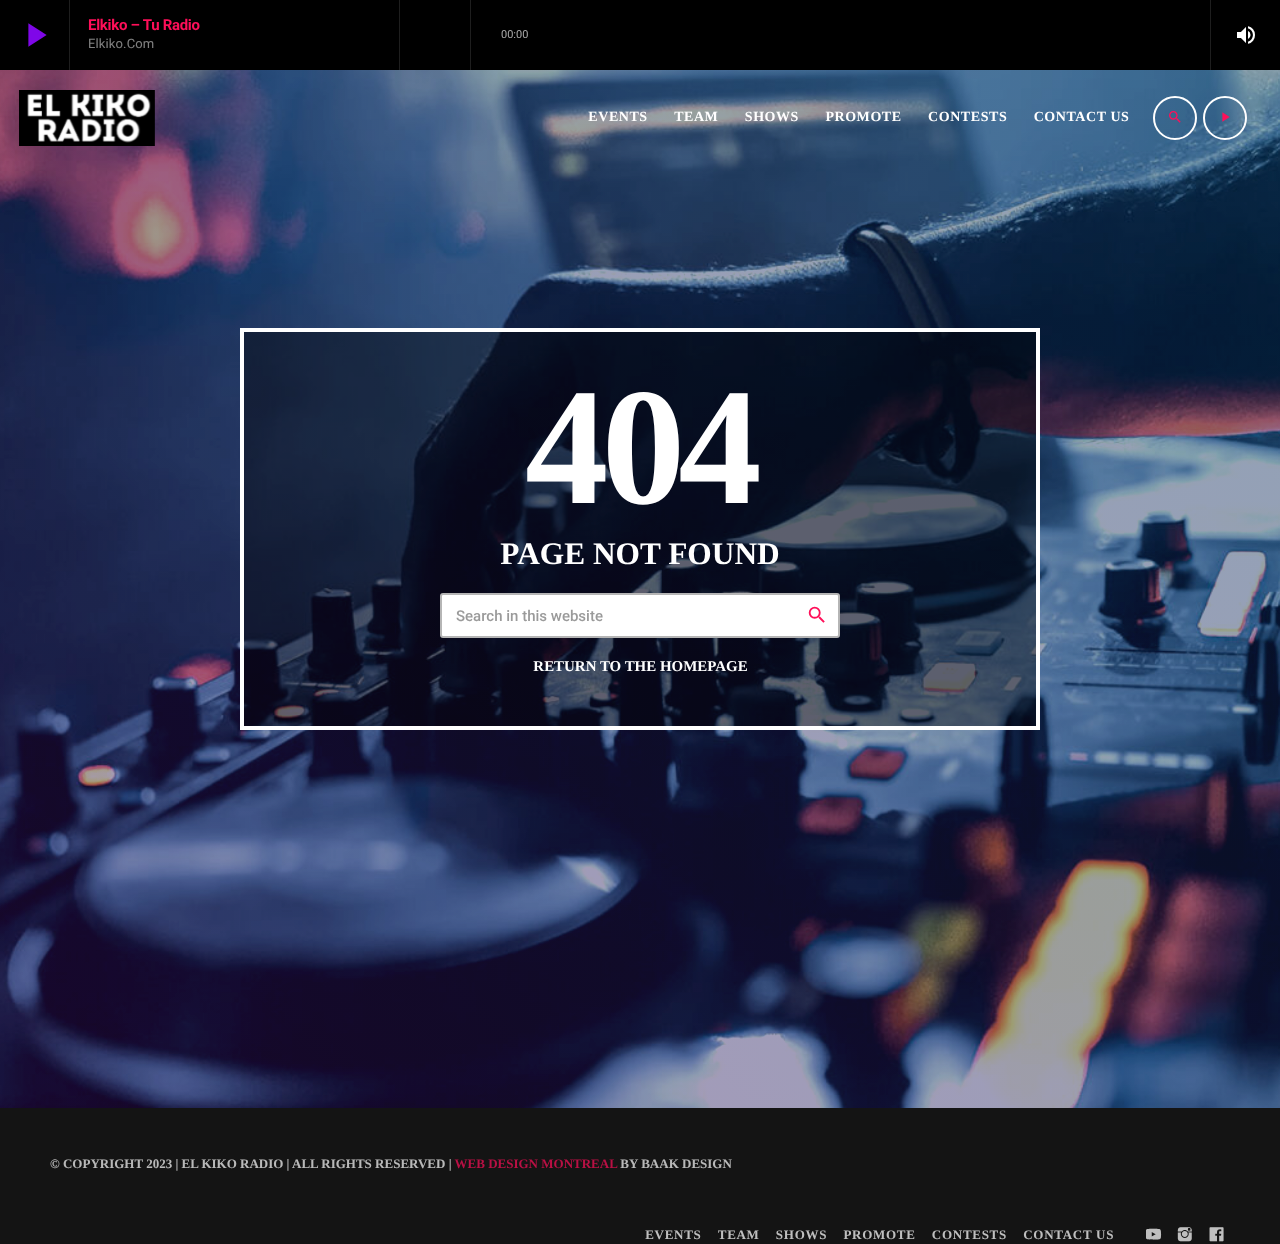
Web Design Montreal (536, 1163)
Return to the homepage (640, 667)
